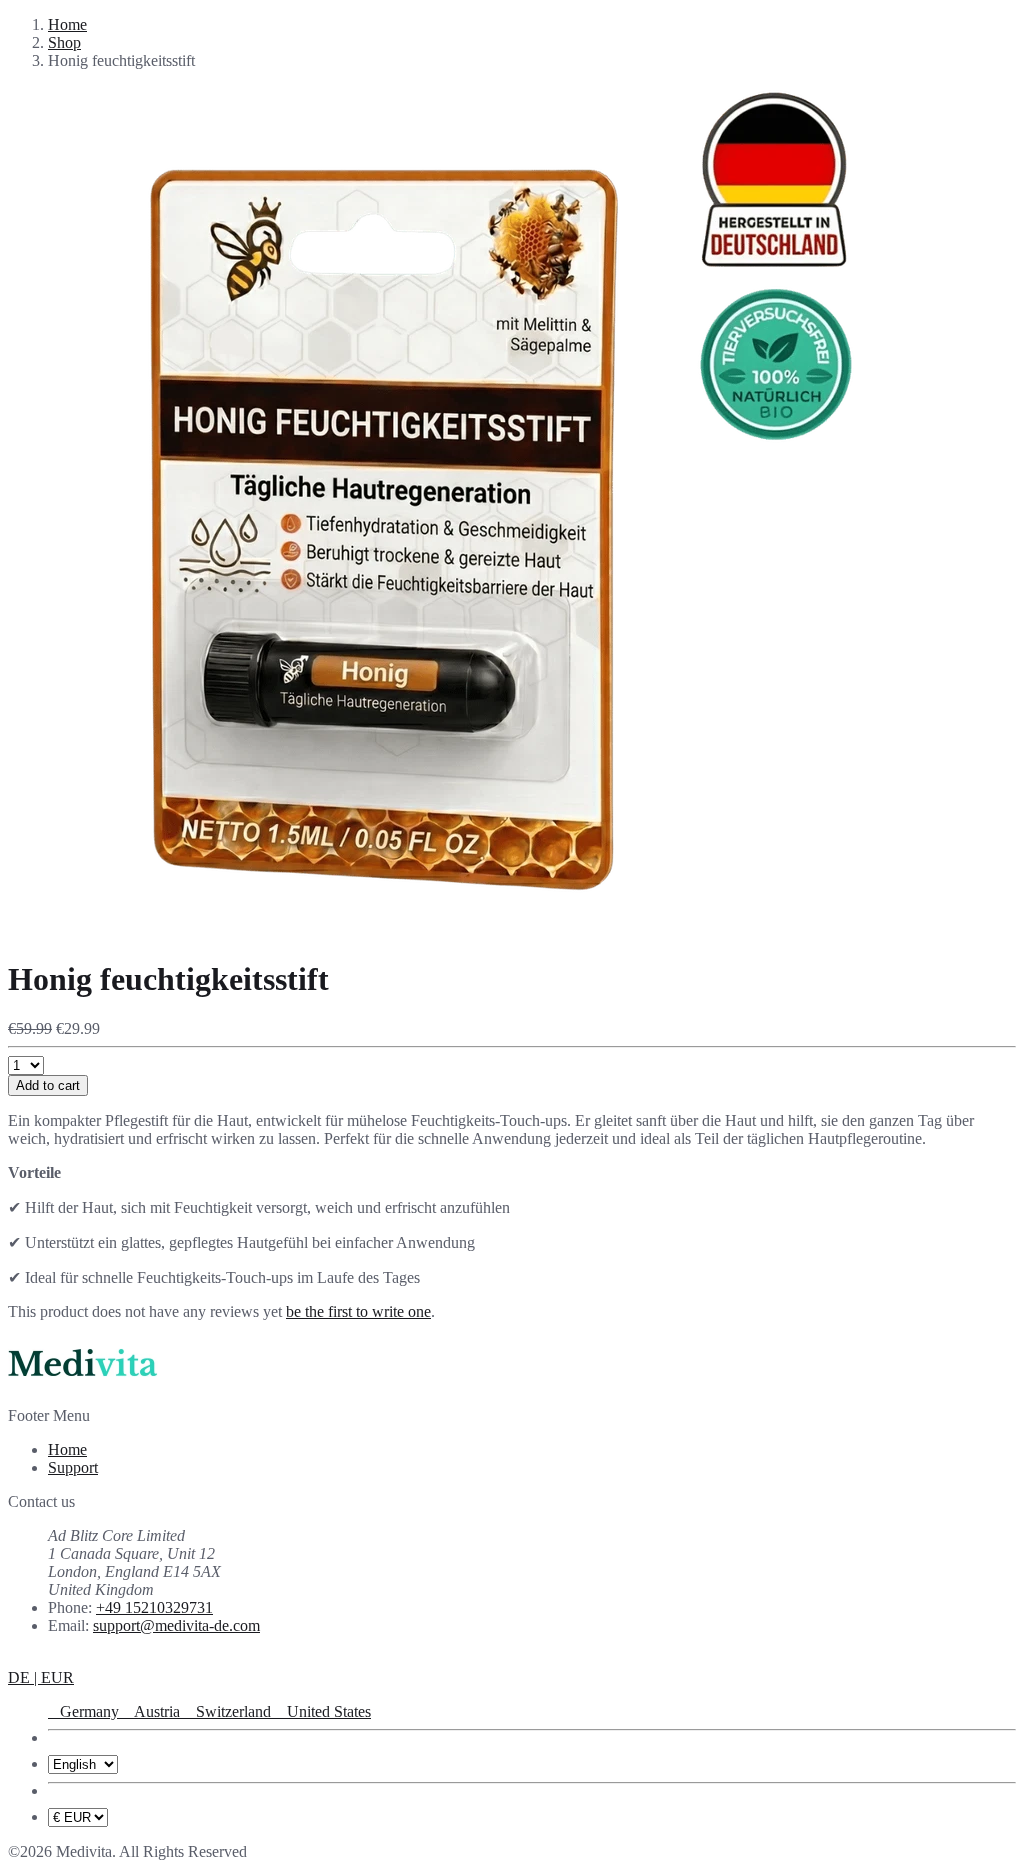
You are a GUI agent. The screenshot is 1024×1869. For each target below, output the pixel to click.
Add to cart (48, 1085)
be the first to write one (358, 1311)
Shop (64, 42)
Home (67, 24)
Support (73, 1467)
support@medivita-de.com (176, 1625)
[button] (41, 1677)
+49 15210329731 (154, 1607)
